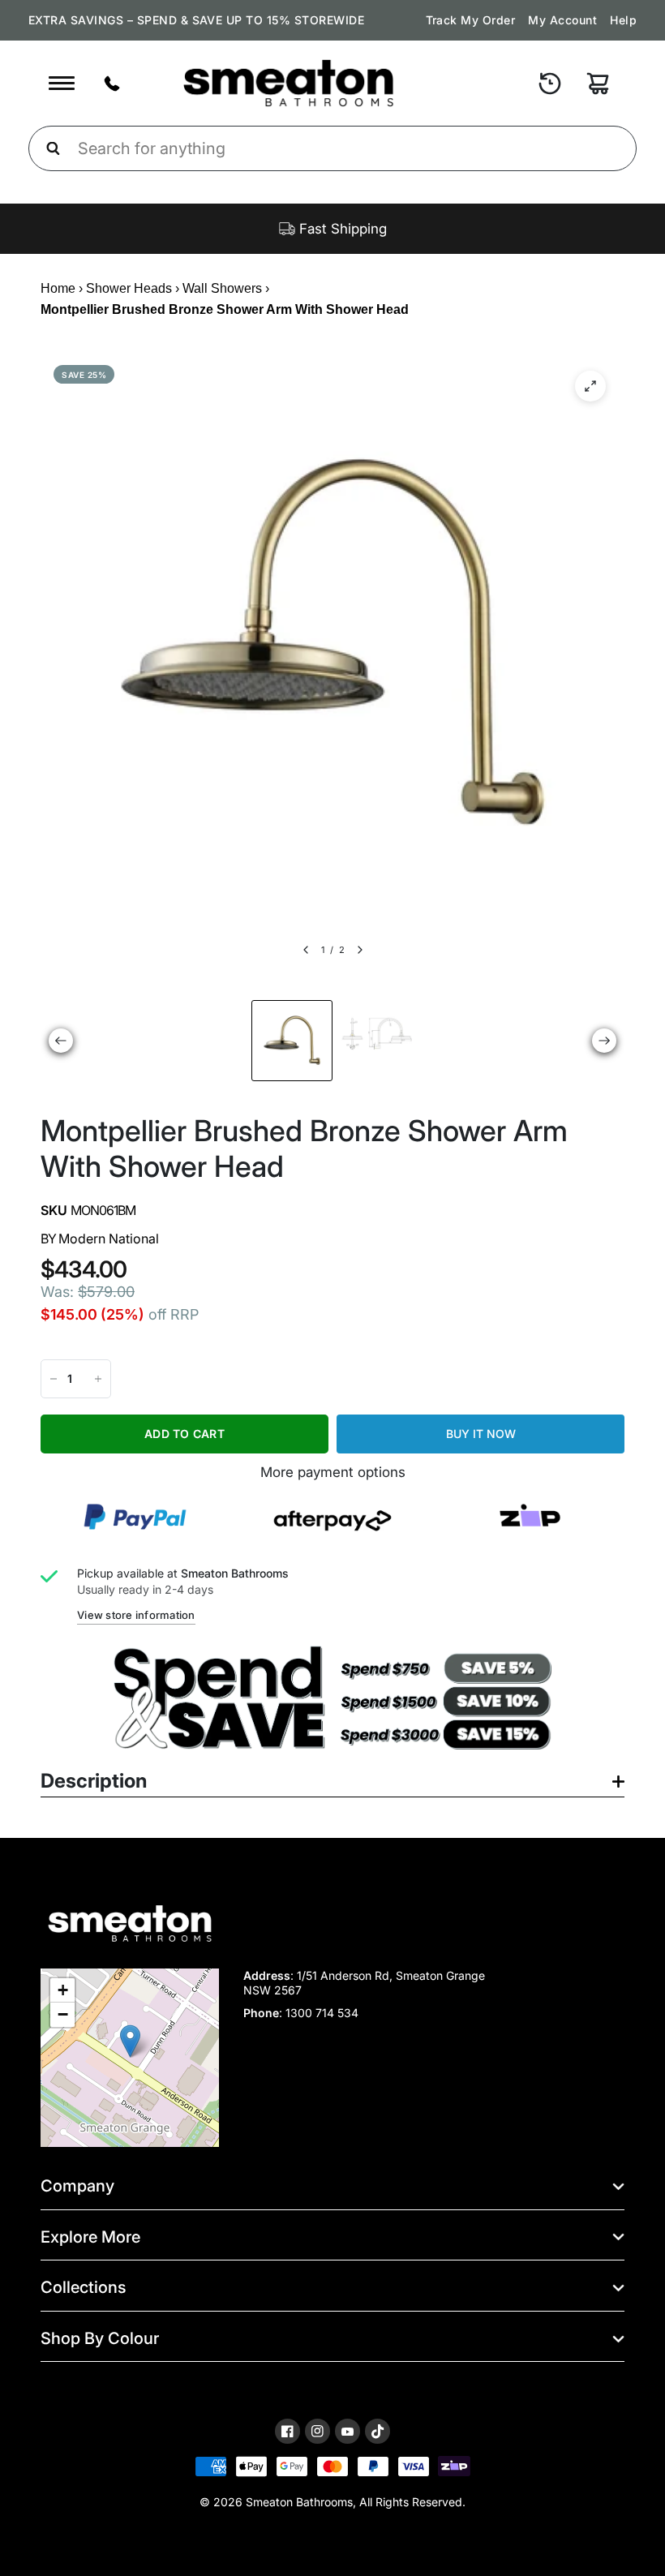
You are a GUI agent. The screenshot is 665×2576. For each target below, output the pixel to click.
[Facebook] (287, 2431)
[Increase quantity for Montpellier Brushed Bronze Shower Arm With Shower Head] (98, 1379)
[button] (130, 2041)
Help (623, 20)
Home (58, 288)
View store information (136, 1615)
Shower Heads (129, 288)
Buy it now (481, 1434)
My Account (562, 20)
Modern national (109, 1239)
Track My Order (471, 20)
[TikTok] (378, 2432)
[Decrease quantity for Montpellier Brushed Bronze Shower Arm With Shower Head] (54, 1379)
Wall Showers (222, 288)
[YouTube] (348, 2432)
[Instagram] (317, 2431)
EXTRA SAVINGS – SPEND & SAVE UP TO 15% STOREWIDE (196, 20)
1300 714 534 (322, 2013)
